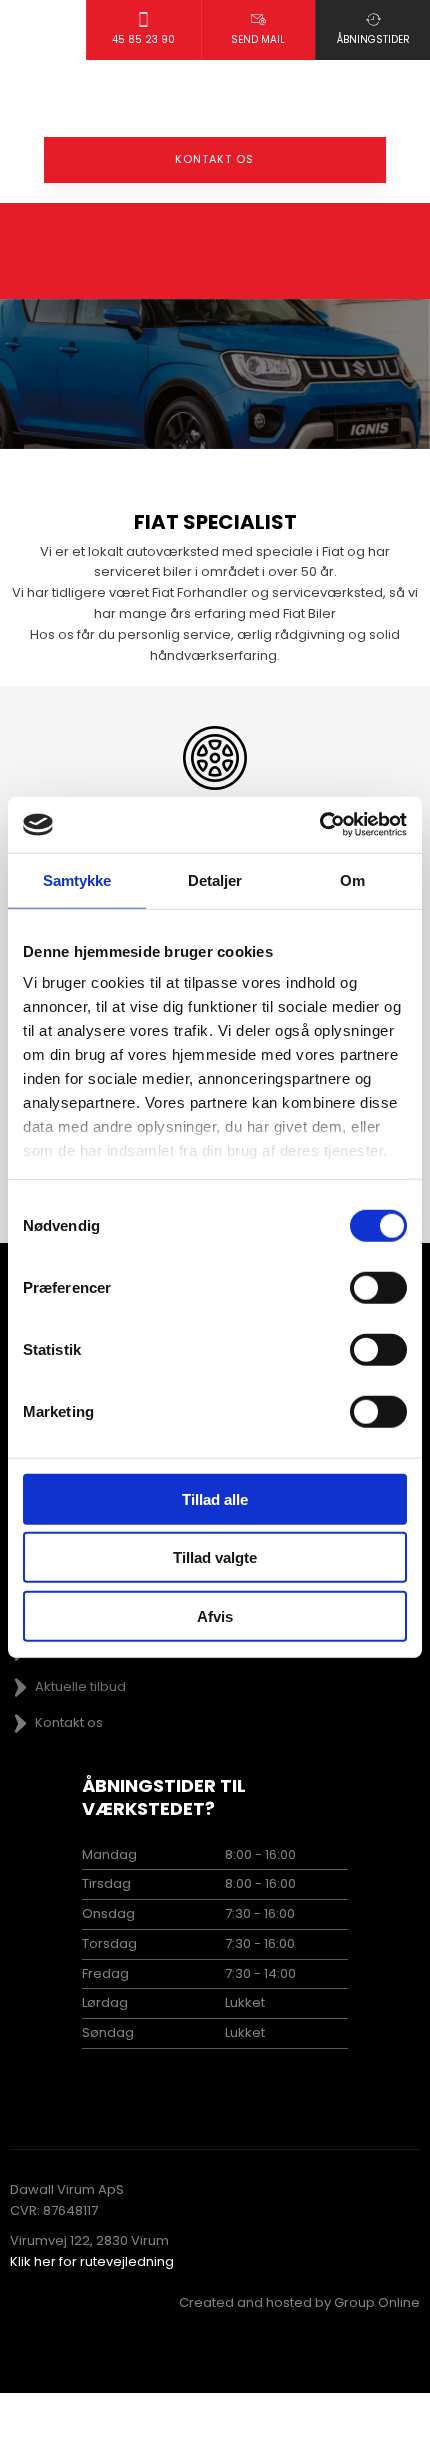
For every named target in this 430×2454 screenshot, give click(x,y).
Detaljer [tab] (215, 879)
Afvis (215, 1615)
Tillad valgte (215, 1557)
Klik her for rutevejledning (92, 2261)
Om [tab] (352, 879)
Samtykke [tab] (77, 879)
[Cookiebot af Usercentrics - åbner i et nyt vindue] (319, 825)
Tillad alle (215, 1498)
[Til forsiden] (215, 98)
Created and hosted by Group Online (299, 2302)
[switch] (378, 1287)
